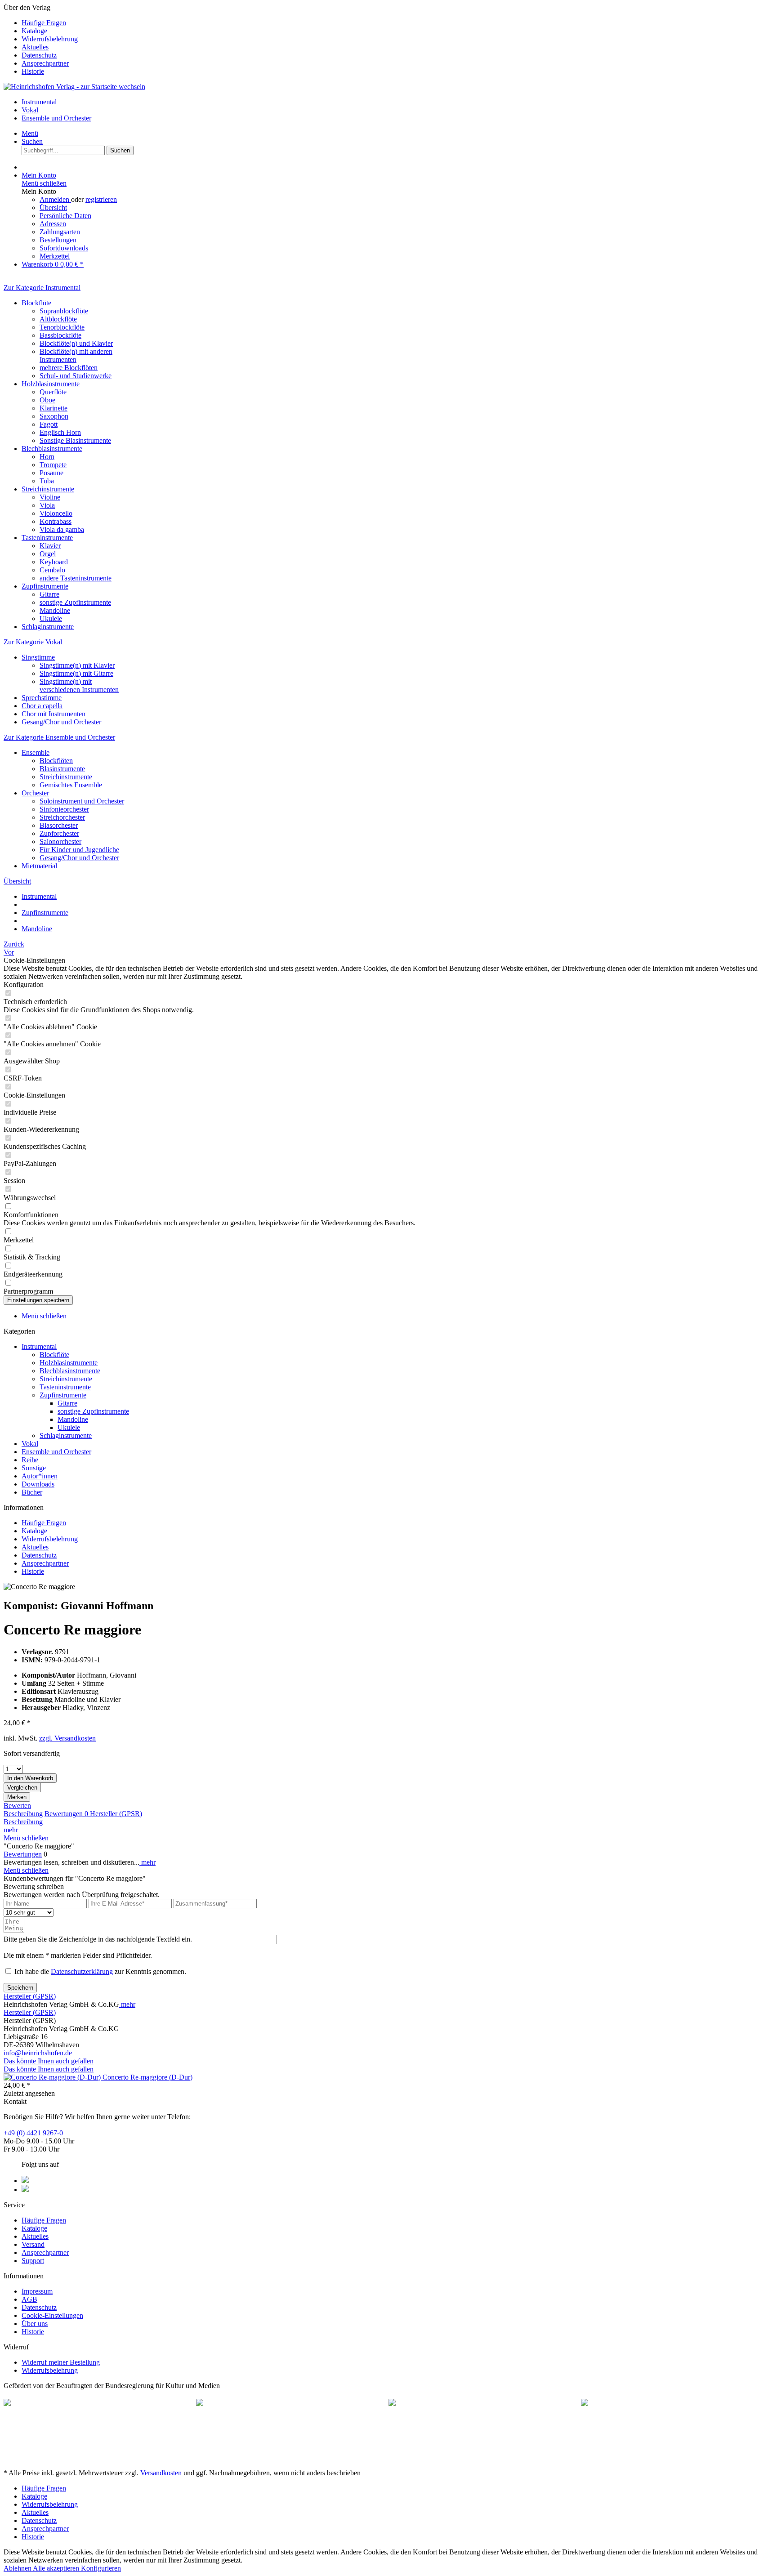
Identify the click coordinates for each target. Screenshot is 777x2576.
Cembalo (52, 570)
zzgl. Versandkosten (67, 1738)
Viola (47, 505)
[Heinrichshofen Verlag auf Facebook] (25, 2181)
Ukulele (51, 618)
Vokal (30, 1444)
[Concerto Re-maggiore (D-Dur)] (53, 2077)
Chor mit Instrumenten (54, 714)
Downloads (38, 1484)
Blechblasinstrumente (52, 449)
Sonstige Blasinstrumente (75, 440)
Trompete (53, 465)
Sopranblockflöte (64, 311)
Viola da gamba (62, 529)
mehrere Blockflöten (69, 368)
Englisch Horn (60, 432)
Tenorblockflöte (62, 327)
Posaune (51, 473)
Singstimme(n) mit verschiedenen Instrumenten (79, 685)
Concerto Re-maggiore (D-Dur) (147, 2077)
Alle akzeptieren (57, 2568)
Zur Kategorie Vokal (33, 642)
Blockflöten (56, 761)
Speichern (20, 1988)
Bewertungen (66, 1814)
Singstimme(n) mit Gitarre (76, 673)
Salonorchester (60, 842)
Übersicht (53, 208)
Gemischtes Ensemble (71, 785)
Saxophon (54, 416)
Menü (30, 133)
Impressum (37, 2291)
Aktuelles (35, 47)
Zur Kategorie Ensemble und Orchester (59, 737)
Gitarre (49, 594)
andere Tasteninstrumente (76, 578)
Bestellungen (58, 240)
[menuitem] (397, 23)
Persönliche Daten (65, 216)
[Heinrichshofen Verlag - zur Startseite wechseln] (74, 87)
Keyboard (54, 562)
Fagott (49, 424)
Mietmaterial (39, 866)
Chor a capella (42, 706)
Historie (33, 71)
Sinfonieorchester (64, 809)
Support (33, 2261)
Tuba (47, 481)
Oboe (47, 400)
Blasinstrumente (62, 769)
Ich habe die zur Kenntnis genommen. (100, 1971)
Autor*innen (40, 1476)
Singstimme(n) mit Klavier (77, 665)
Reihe (30, 1460)
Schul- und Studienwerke (76, 376)
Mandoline (55, 610)
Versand (33, 2244)
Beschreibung (23, 1814)
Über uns (35, 2324)
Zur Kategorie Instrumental (42, 288)
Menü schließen (44, 183)
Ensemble (36, 752)
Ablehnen (18, 2568)
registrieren (101, 199)
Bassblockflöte (60, 335)
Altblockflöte (58, 319)
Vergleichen (22, 1788)
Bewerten (17, 1806)
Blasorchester (59, 825)
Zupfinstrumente (45, 586)
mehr (11, 1830)
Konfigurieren (101, 2568)
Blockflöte (36, 303)
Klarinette (54, 408)
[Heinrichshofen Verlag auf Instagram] (25, 2190)
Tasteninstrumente (47, 538)
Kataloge (34, 31)
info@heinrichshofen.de (38, 2053)
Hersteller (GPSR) (116, 1814)
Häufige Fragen (44, 23)
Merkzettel (55, 256)
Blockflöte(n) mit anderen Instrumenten (76, 355)
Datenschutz (39, 55)
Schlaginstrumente (48, 627)
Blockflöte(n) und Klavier (76, 343)
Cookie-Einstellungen (52, 2315)
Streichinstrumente (48, 489)
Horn (47, 457)
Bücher (32, 1492)
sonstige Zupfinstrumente (75, 602)
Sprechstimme (42, 698)
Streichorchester (62, 817)
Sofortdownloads (64, 248)
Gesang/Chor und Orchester (61, 722)
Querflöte (53, 392)
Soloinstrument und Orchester (82, 801)
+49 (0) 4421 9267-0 (33, 2133)
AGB (29, 2299)
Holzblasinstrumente (51, 384)
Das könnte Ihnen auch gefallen (49, 2061)
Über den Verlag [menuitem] (41, 39)
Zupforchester (59, 833)
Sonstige (34, 1468)
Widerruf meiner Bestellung (61, 2362)
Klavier (50, 546)
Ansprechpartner (45, 63)
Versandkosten (161, 2473)
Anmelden (55, 199)
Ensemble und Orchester (56, 1452)
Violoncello (56, 513)
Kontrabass (56, 521)
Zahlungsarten (60, 232)
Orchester (35, 793)
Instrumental (39, 1346)
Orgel (48, 554)
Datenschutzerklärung (82, 1971)
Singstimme (38, 657)
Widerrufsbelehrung (50, 39)
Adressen (53, 224)
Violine (50, 497)
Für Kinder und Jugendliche (79, 850)
